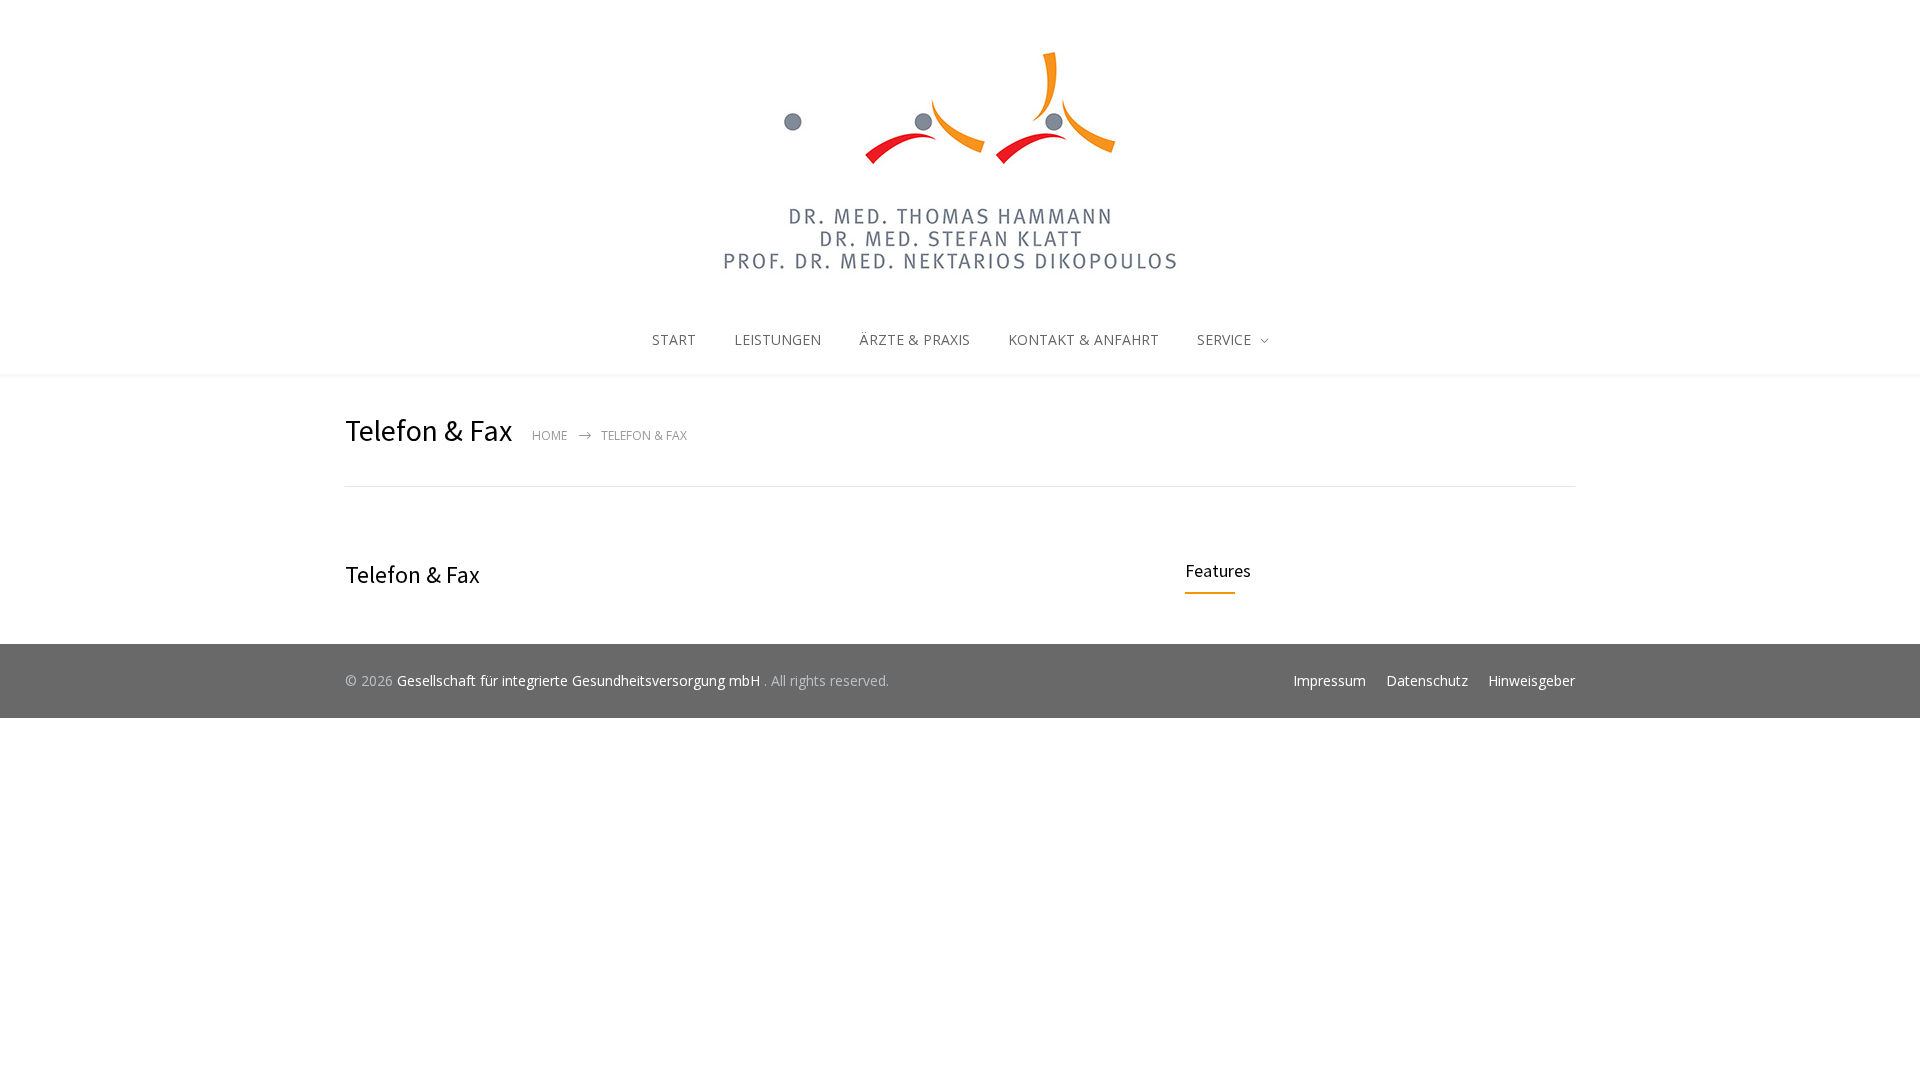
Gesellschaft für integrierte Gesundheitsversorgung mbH (580, 680)
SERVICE (1224, 339)
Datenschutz (1427, 680)
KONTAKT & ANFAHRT (1083, 339)
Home (549, 435)
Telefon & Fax (412, 574)
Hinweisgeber (1531, 680)
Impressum (1329, 680)
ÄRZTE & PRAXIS (914, 339)
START (674, 339)
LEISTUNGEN (777, 339)
